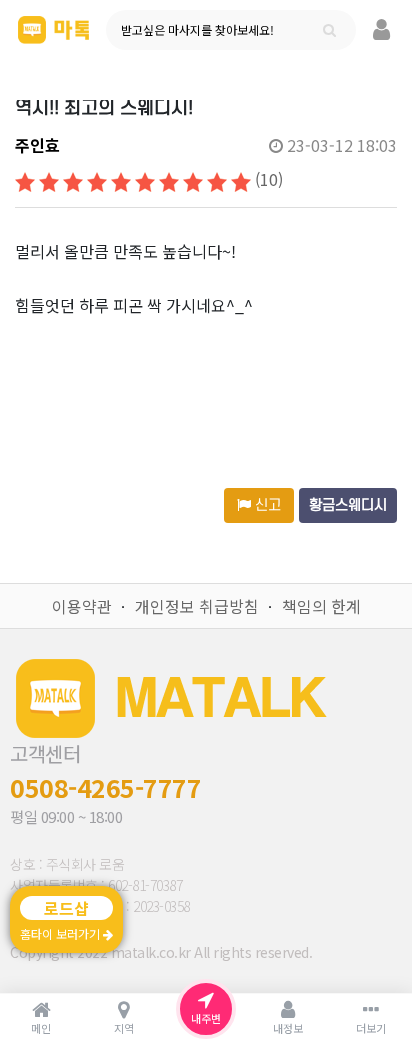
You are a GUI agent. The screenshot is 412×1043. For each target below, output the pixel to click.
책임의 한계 (321, 606)
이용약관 (82, 606)
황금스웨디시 (348, 505)
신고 (266, 505)
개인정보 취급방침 (197, 606)
